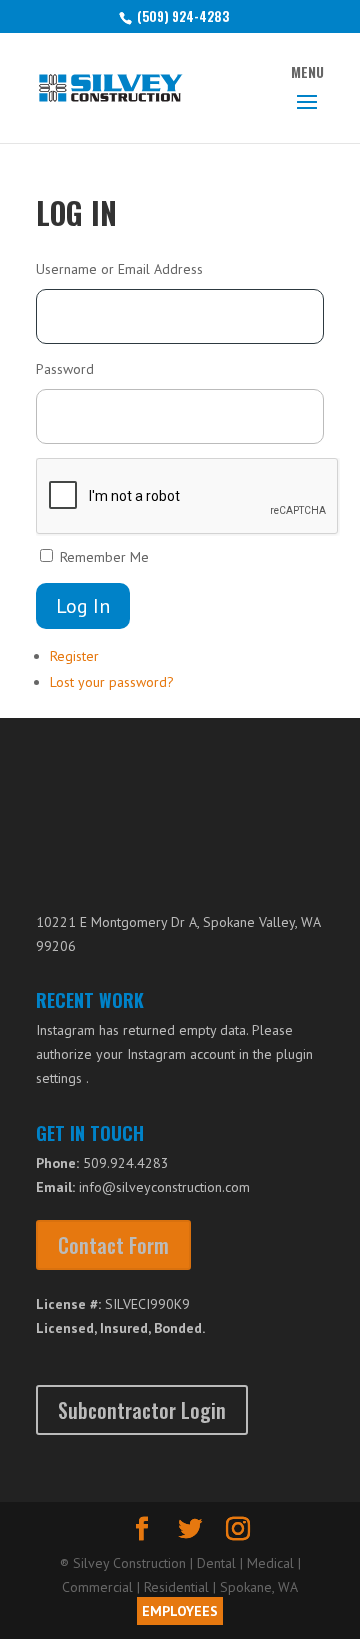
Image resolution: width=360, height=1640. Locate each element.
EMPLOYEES (180, 1611)
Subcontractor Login (142, 1410)
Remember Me (104, 557)
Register (74, 656)
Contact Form (113, 1245)
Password (65, 369)
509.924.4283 (126, 1163)
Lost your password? (112, 682)
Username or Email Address (119, 269)
